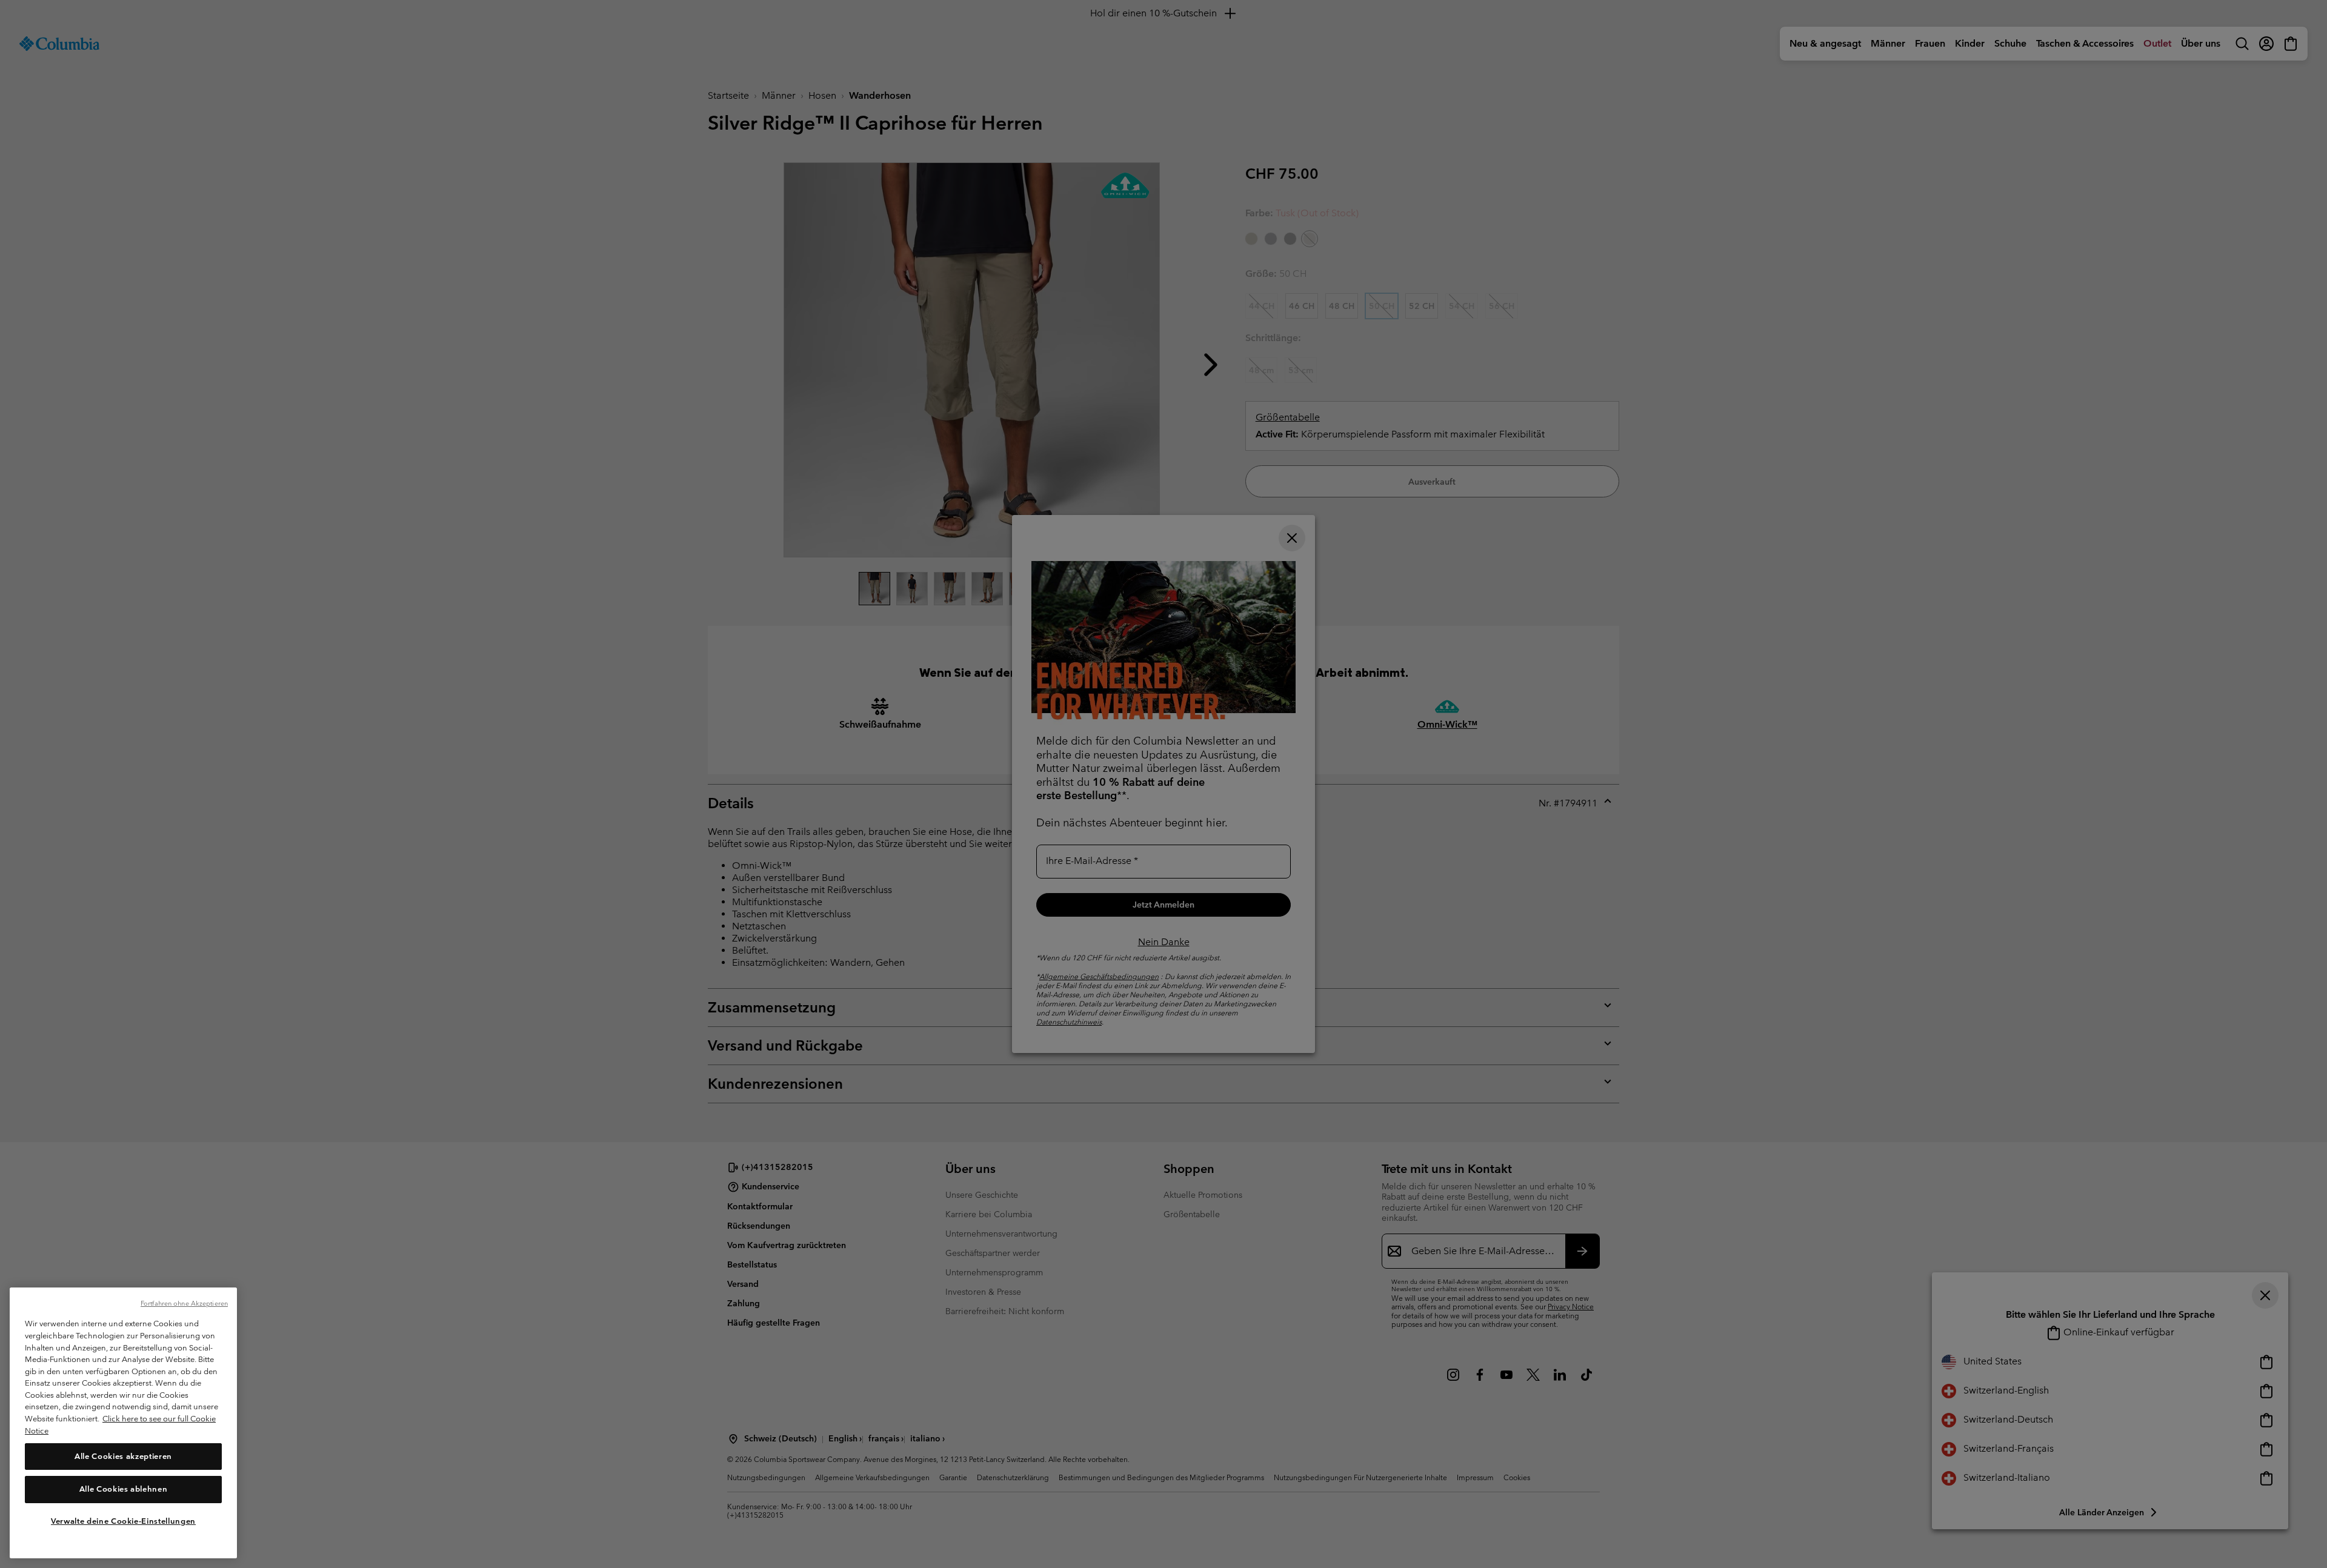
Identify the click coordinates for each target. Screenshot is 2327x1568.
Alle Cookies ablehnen (124, 1489)
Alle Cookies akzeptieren (123, 1456)
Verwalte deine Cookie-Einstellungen (123, 1521)
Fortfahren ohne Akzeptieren (184, 1303)
